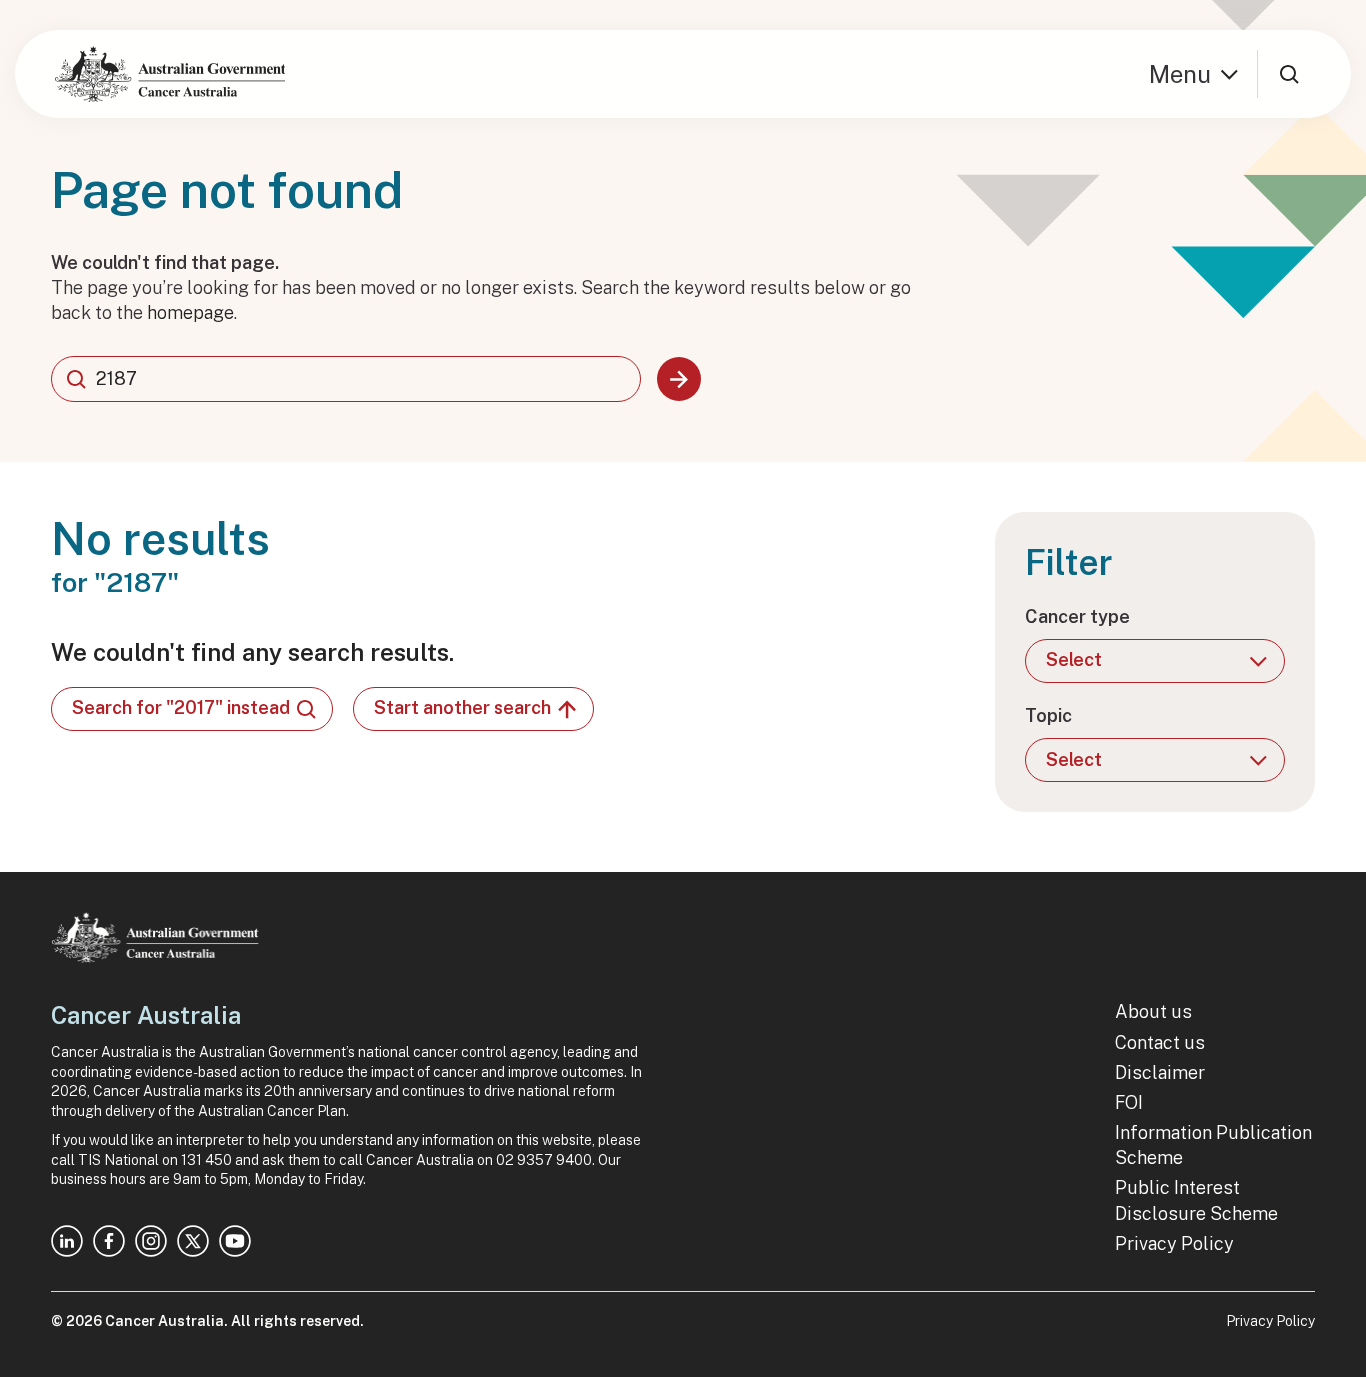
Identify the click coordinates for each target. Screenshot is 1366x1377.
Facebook (109, 1241)
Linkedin (67, 1241)
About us (1153, 1011)
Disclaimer (1160, 1072)
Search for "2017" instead (181, 707)
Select (1074, 659)
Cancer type (1077, 616)
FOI (1129, 1102)
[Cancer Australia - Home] (170, 74)
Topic (1048, 715)
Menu (1180, 74)
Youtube (235, 1241)
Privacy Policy (1174, 1243)
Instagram (151, 1241)
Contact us (1160, 1042)
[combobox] (346, 379)
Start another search (462, 707)
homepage (190, 312)
